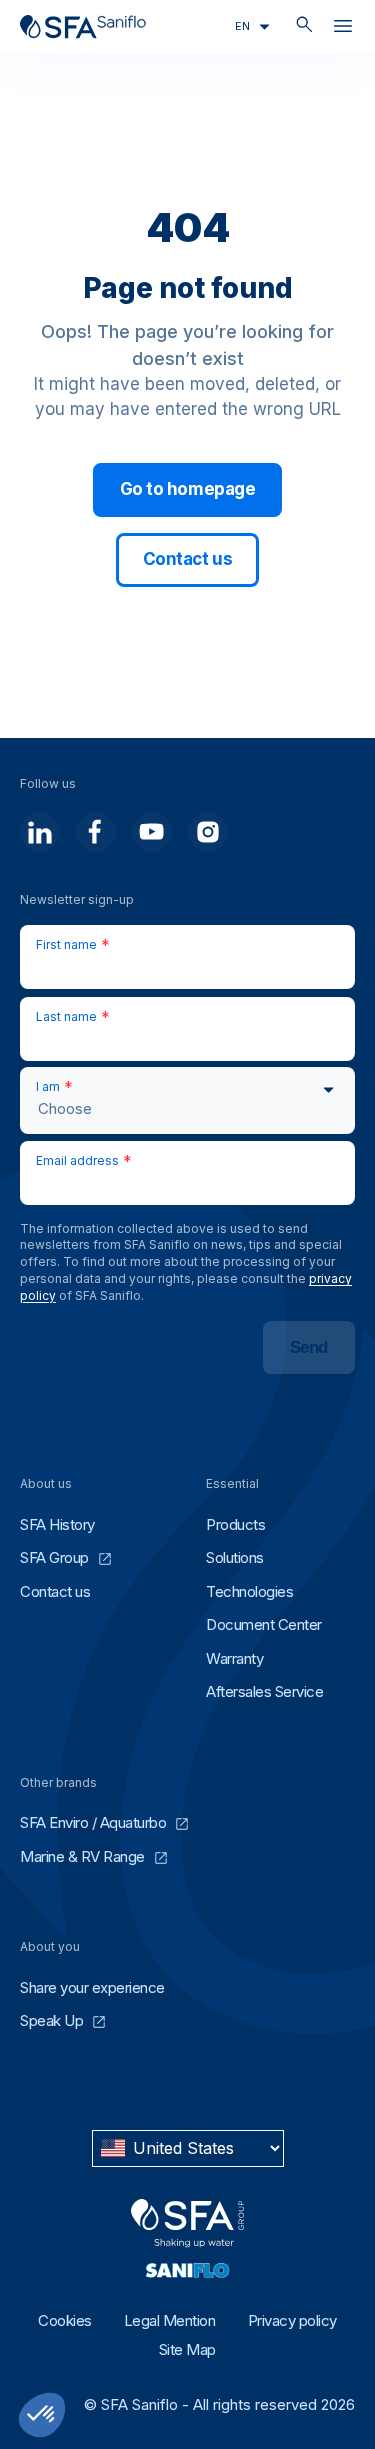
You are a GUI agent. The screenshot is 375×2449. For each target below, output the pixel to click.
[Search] (304, 26)
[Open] (343, 30)
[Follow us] (40, 832)
